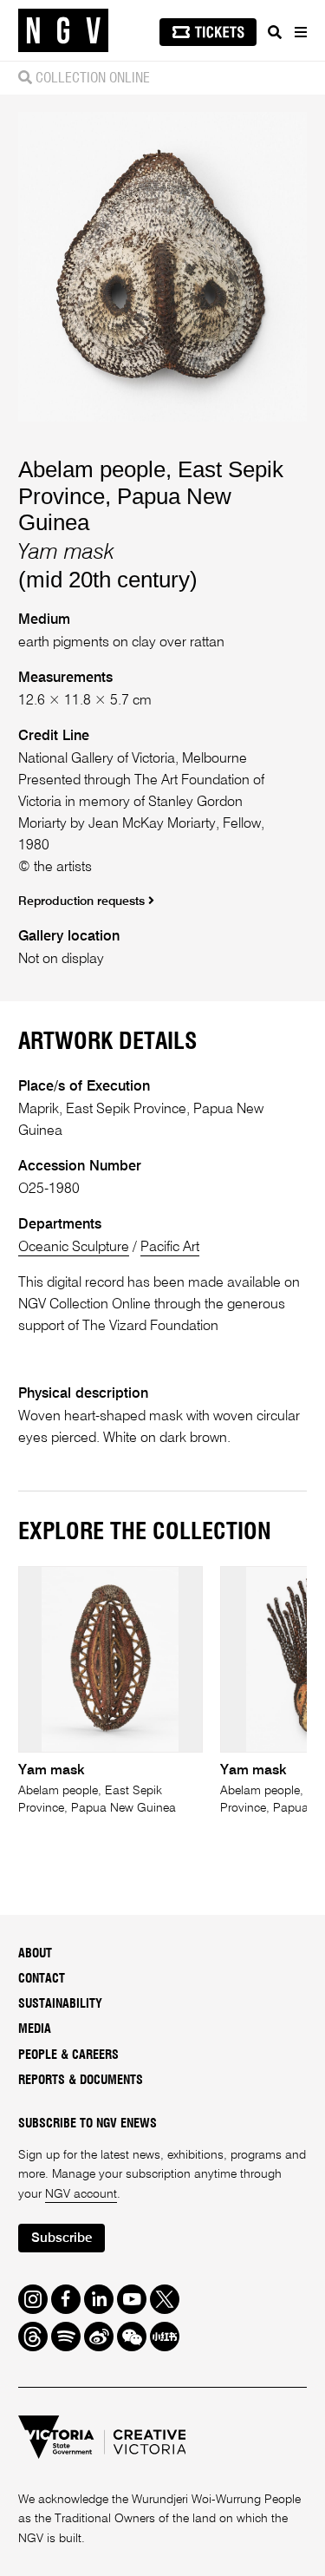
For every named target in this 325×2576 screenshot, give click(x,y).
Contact (42, 1979)
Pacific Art (170, 1247)
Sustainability (60, 2004)
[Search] (275, 32)
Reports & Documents (81, 2081)
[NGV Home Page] (63, 31)
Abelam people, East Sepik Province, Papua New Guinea (151, 496)
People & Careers (68, 2055)
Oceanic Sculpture (74, 1247)
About (35, 1954)
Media (35, 2029)
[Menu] (300, 32)
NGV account (81, 2194)
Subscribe (62, 2238)
